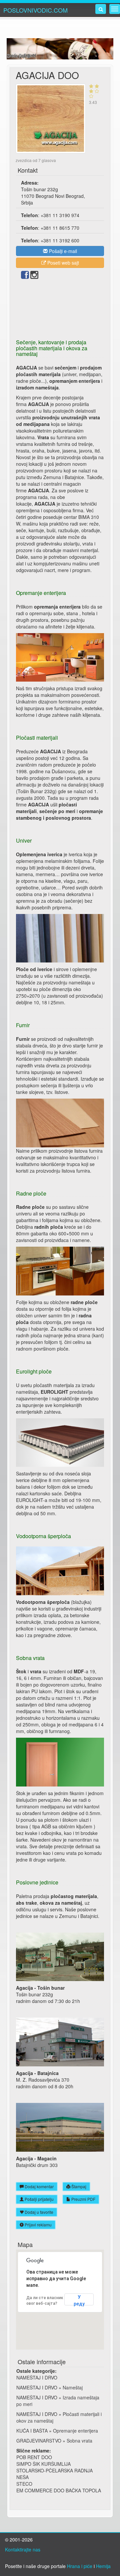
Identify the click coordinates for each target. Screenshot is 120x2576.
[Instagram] (34, 276)
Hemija (103, 2566)
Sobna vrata (79, 2441)
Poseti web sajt (62, 263)
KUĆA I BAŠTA (32, 2431)
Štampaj (78, 2186)
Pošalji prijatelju (39, 2199)
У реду (79, 2300)
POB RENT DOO (34, 2457)
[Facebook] (25, 276)
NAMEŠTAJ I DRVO (37, 2377)
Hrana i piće (80, 2566)
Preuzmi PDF (83, 2199)
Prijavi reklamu (38, 2225)
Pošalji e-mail (62, 251)
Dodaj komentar (39, 2186)
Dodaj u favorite (38, 2212)
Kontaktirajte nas (23, 2549)
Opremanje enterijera (75, 2431)
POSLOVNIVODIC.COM (35, 10)
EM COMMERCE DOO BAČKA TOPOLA (59, 2490)
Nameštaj (73, 2387)
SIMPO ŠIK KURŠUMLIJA (43, 2464)
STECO (24, 2484)
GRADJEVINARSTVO (39, 2441)
